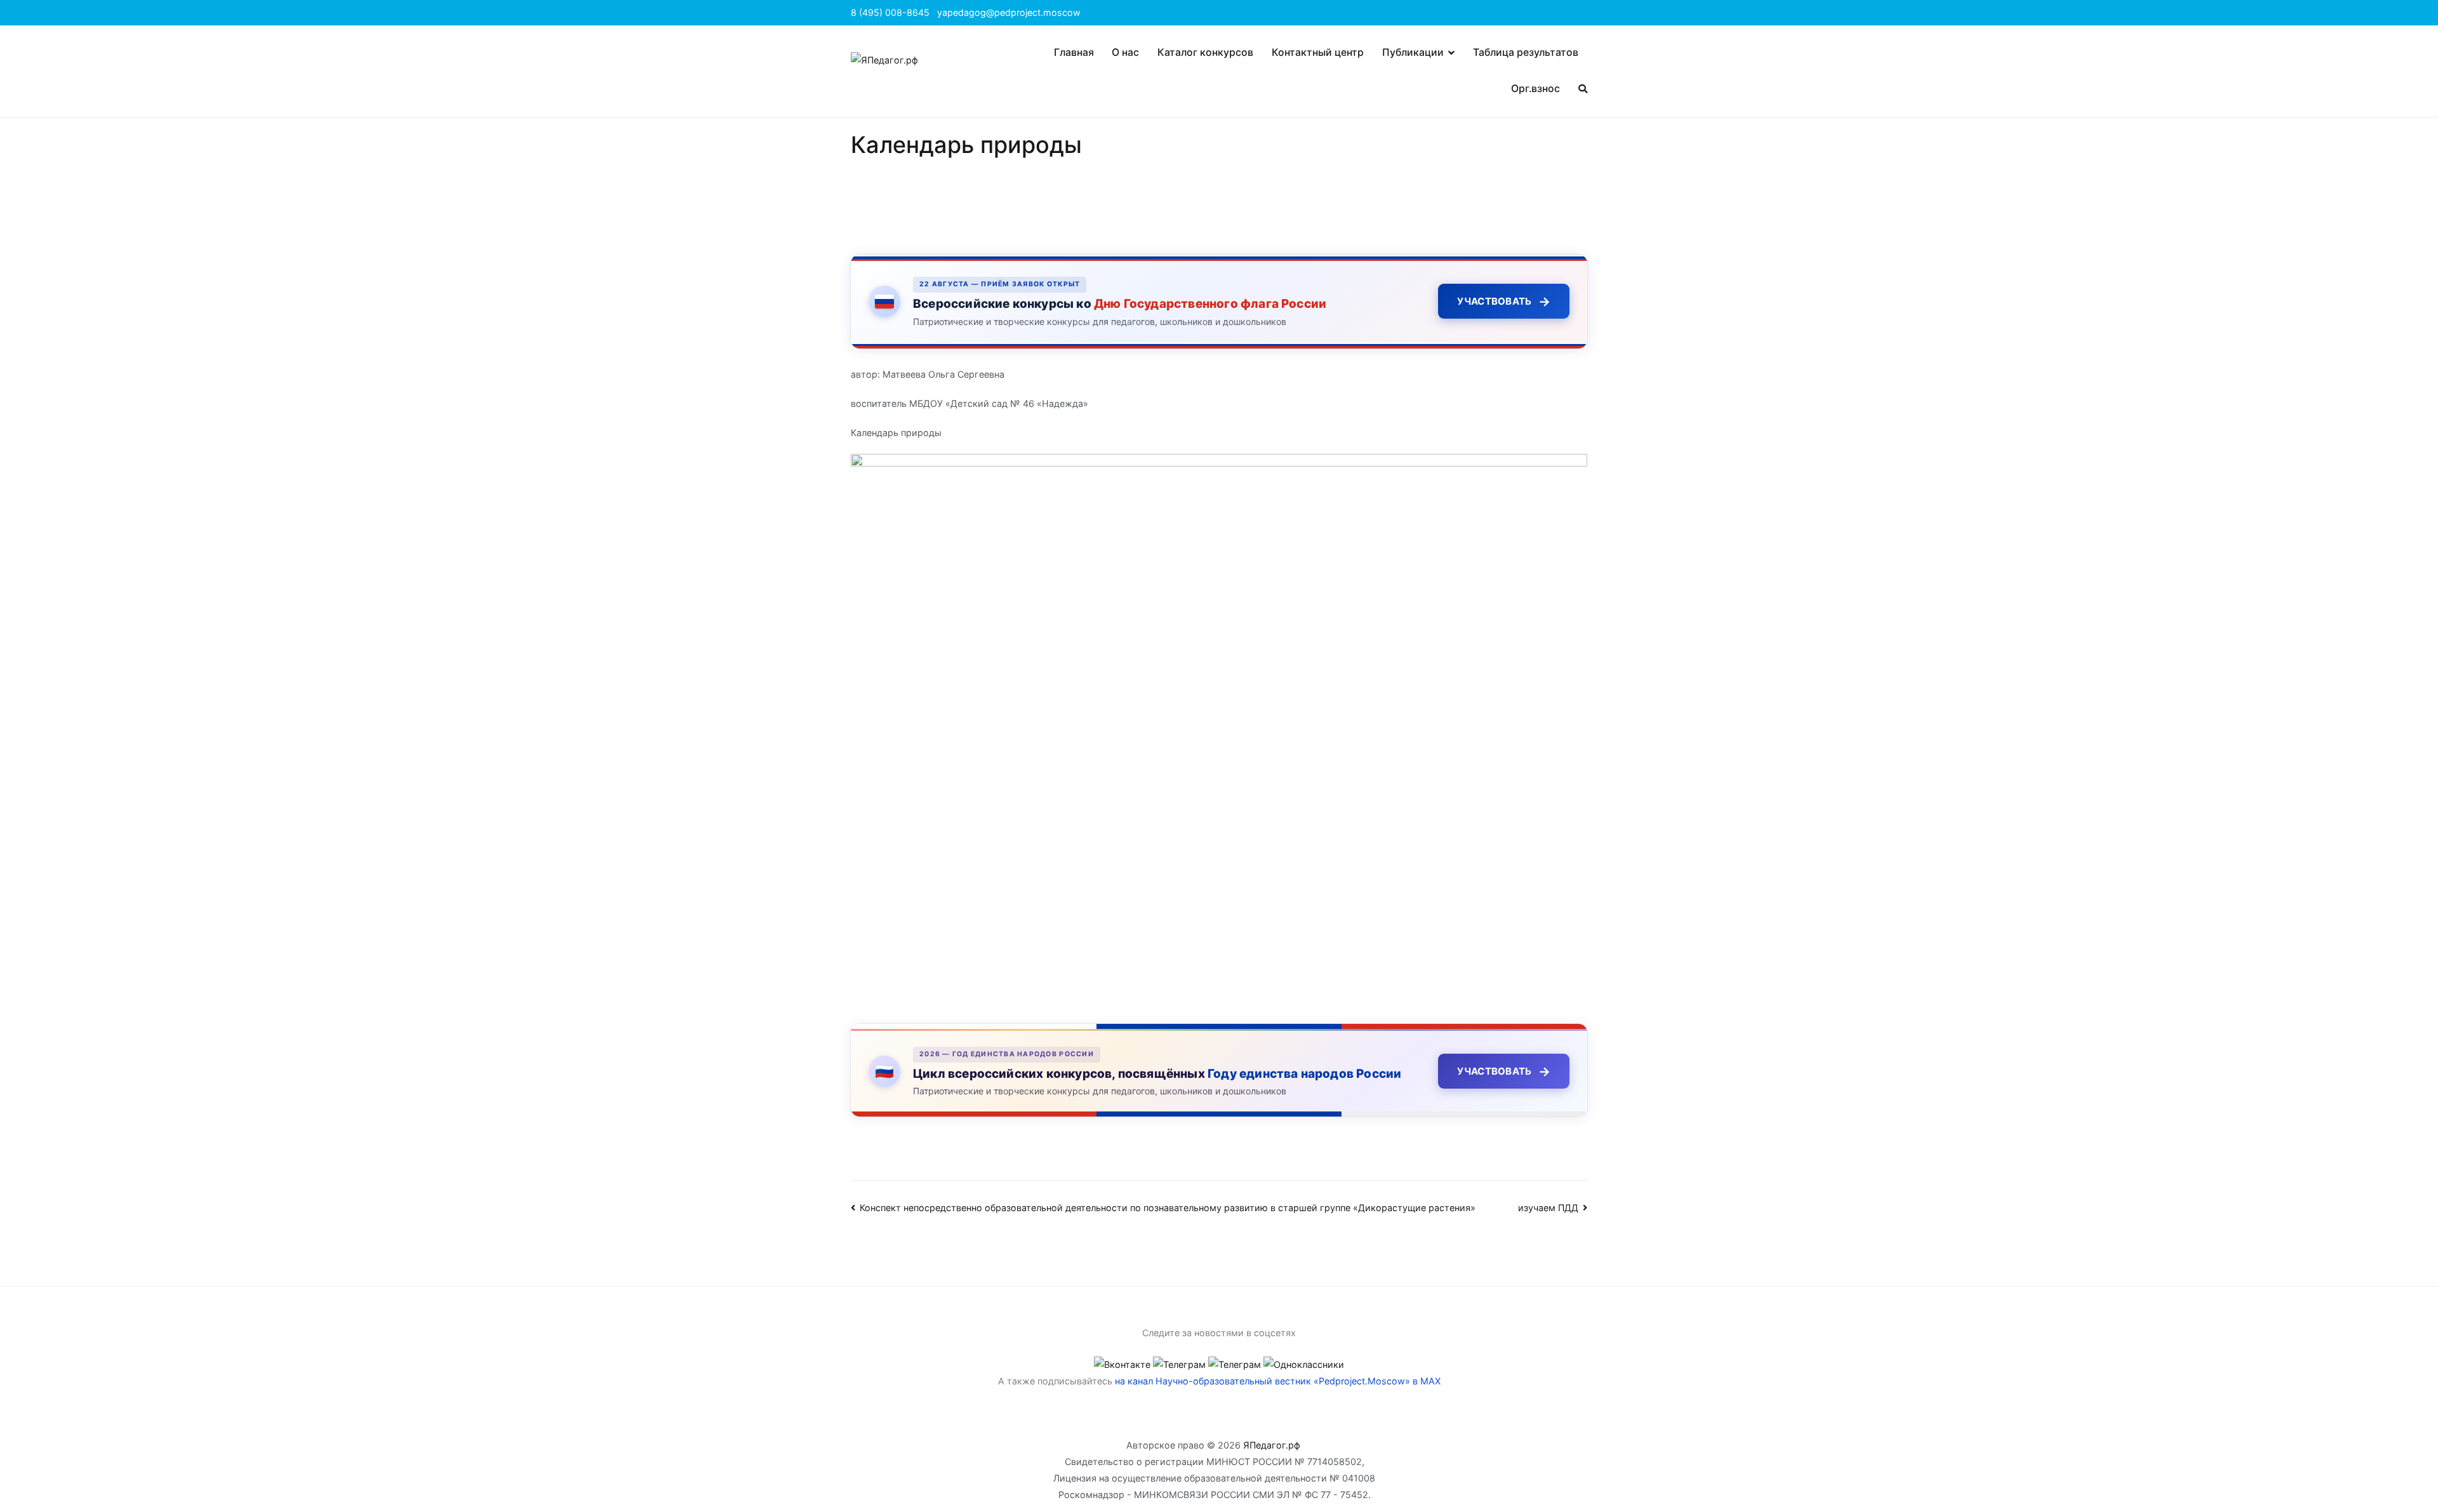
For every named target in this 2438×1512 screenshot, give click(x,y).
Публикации (1413, 52)
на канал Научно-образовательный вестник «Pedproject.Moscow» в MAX (1278, 1381)
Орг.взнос (1535, 89)
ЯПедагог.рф (1272, 1445)
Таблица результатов (1526, 52)
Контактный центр (1318, 52)
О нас (1125, 52)
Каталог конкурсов (1205, 52)
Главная (1074, 52)
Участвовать (1504, 302)
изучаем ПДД (1548, 1208)
